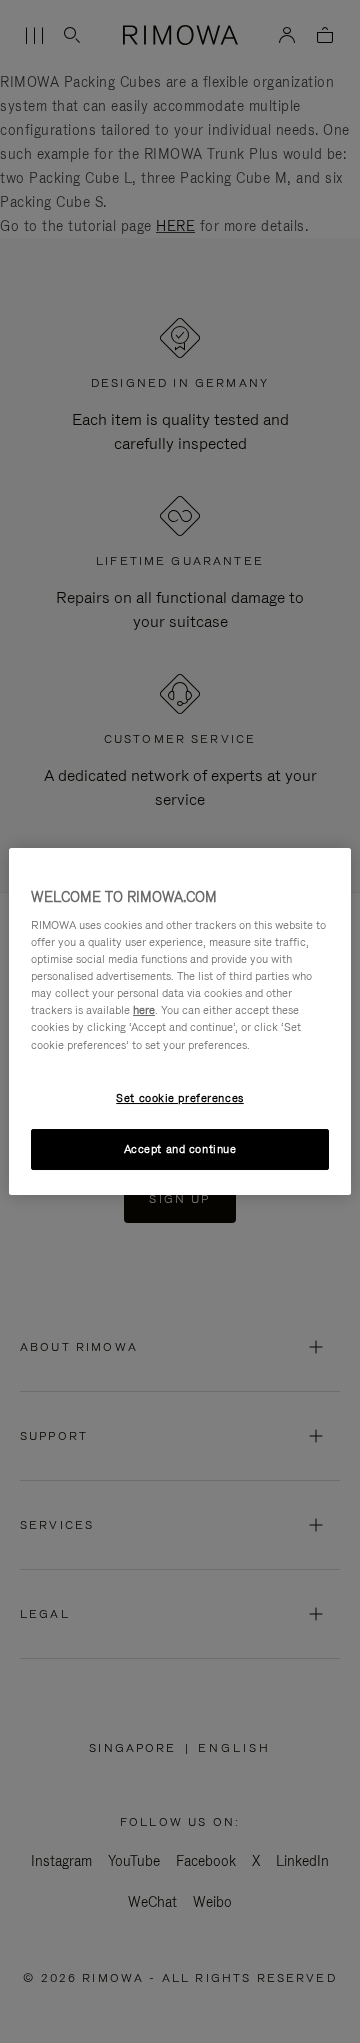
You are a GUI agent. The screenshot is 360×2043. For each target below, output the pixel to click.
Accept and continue (180, 1149)
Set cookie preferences (180, 1098)
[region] (180, 1022)
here (144, 1010)
